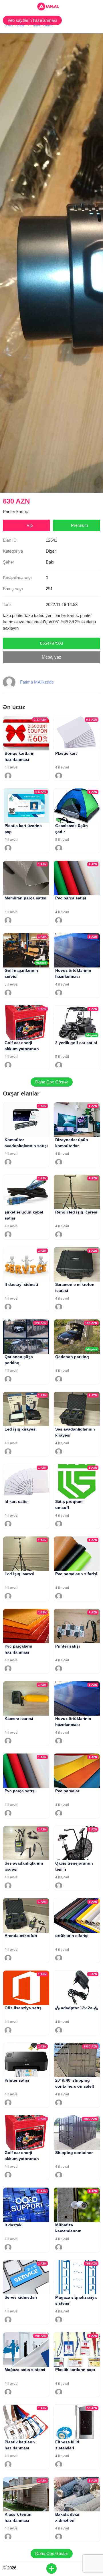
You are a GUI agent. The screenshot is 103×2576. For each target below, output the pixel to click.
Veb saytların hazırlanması (32, 20)
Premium (80, 525)
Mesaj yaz (51, 657)
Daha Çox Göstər (52, 1082)
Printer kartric (42, 25)
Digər (21, 25)
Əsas (9, 25)
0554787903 (51, 643)
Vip (30, 525)
